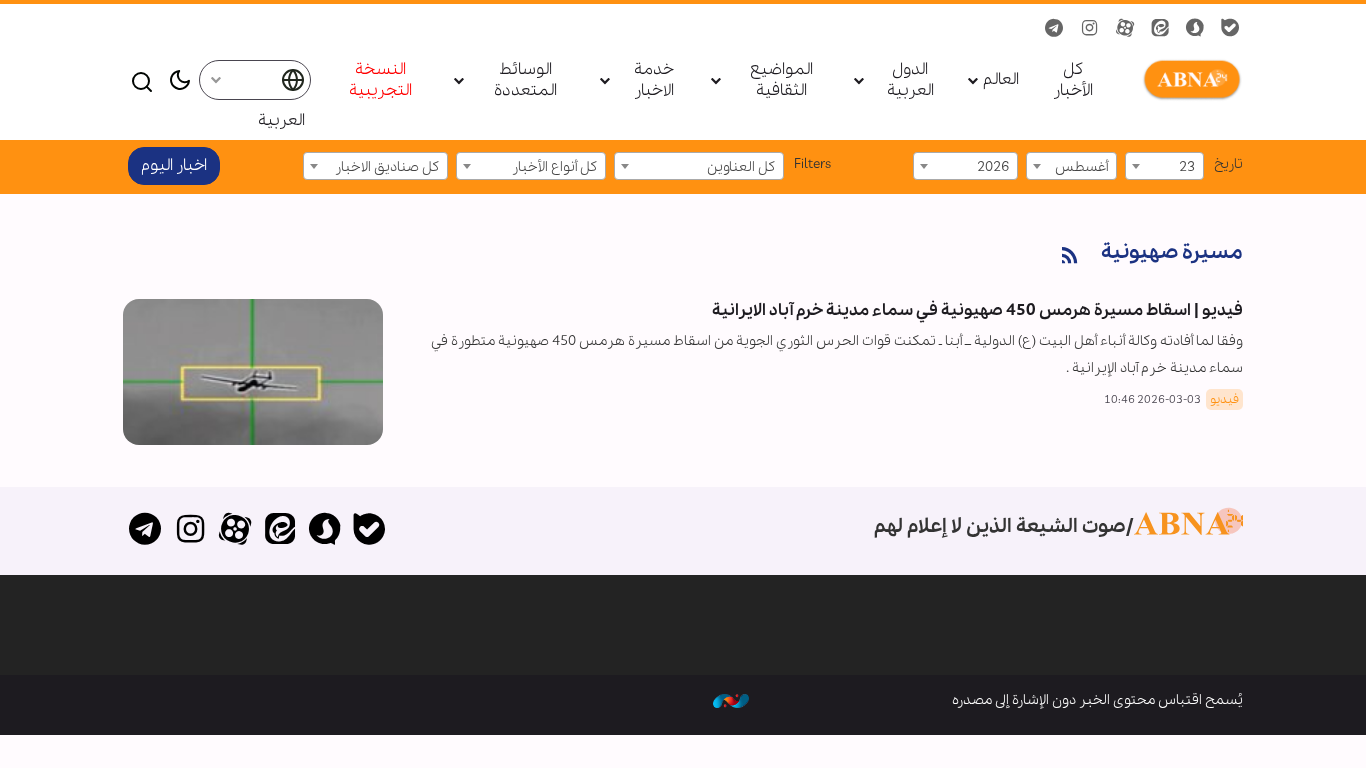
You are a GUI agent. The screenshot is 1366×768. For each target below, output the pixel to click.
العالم (1001, 80)
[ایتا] (279, 531)
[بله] (369, 531)
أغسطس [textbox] (1081, 167)
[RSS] (1070, 256)
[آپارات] (235, 531)
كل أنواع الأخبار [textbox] (554, 167)
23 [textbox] (1187, 167)
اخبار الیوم (174, 165)
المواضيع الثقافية (781, 81)
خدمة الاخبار (654, 81)
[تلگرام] (145, 531)
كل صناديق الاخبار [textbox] (387, 167)
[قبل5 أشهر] (253, 372)
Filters (812, 164)
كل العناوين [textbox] (741, 167)
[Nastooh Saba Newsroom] (731, 700)
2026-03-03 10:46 (1152, 400)
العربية (281, 120)
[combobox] (1164, 166)
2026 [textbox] (993, 167)
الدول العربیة (910, 81)
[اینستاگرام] (190, 531)
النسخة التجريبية (380, 81)
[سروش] (324, 531)
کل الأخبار (1073, 81)
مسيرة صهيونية (1172, 252)
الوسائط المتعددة (525, 81)
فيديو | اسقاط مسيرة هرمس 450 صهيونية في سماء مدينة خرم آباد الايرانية (977, 310)
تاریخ (1228, 164)
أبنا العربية (1188, 80)
